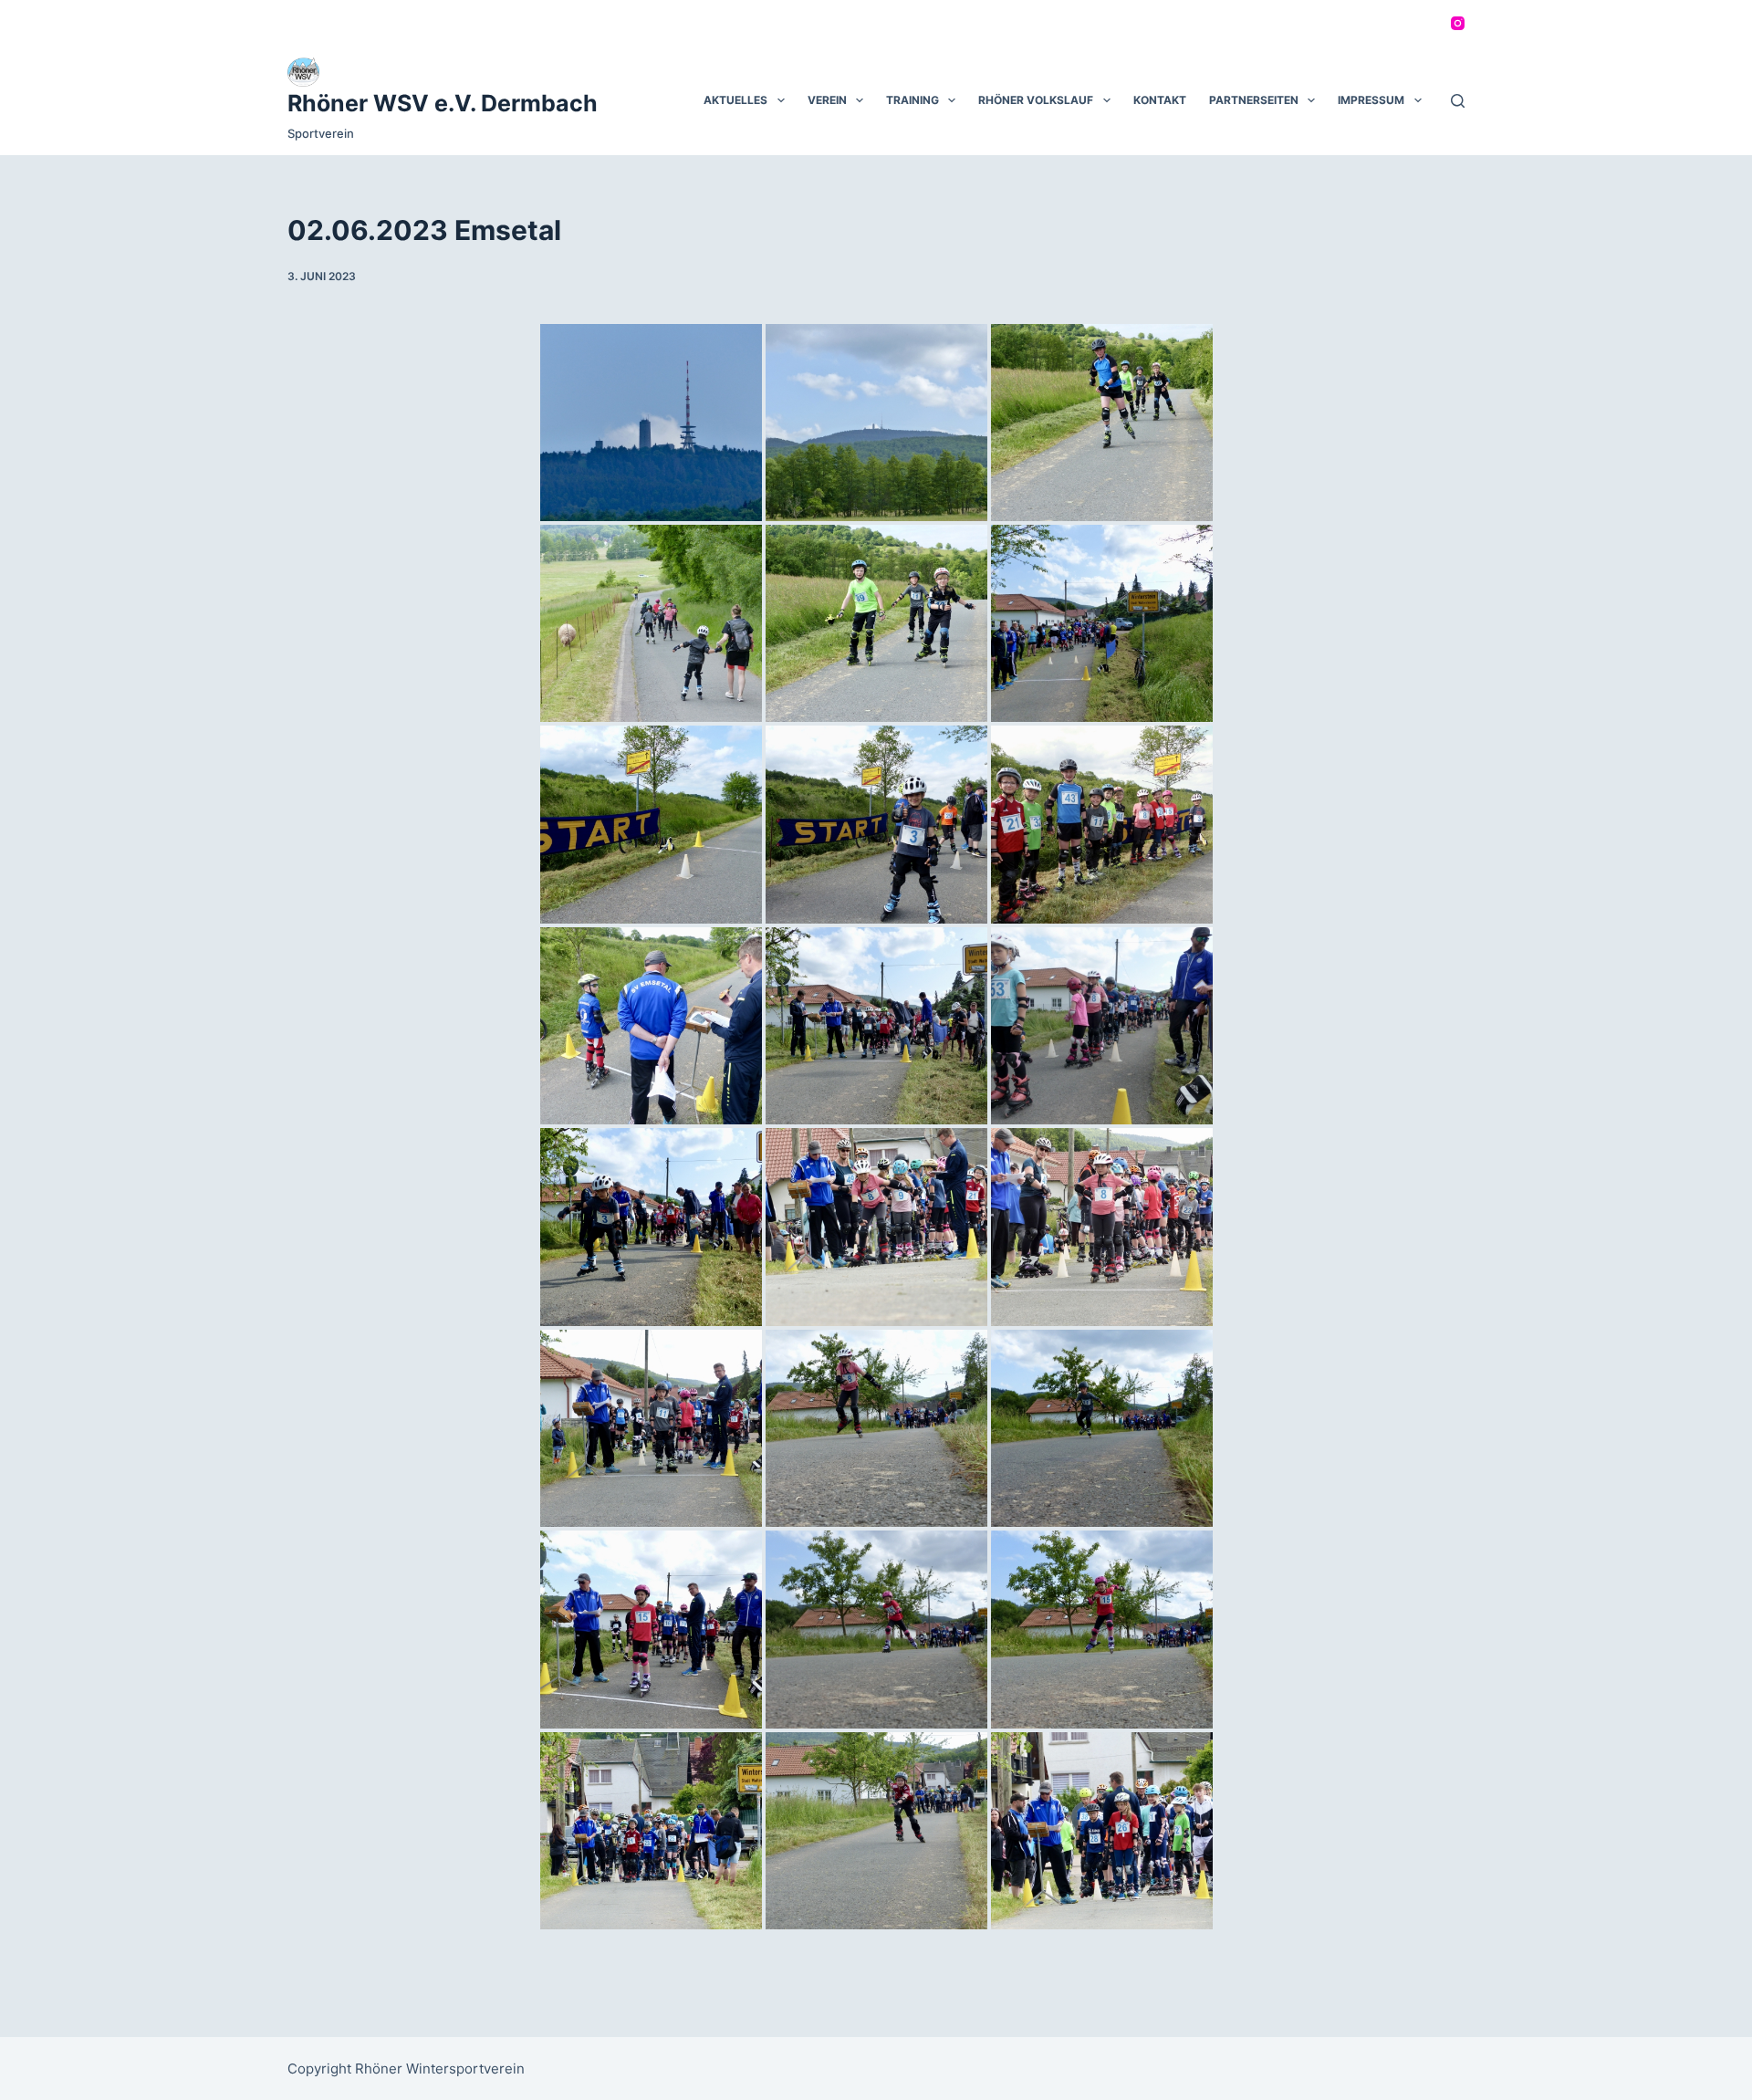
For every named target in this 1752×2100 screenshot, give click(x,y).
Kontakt (1160, 100)
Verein (827, 100)
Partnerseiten (1254, 100)
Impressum (1371, 100)
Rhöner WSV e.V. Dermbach (443, 103)
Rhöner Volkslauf (1036, 100)
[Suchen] (1458, 101)
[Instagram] (1458, 23)
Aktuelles (735, 100)
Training (912, 100)
